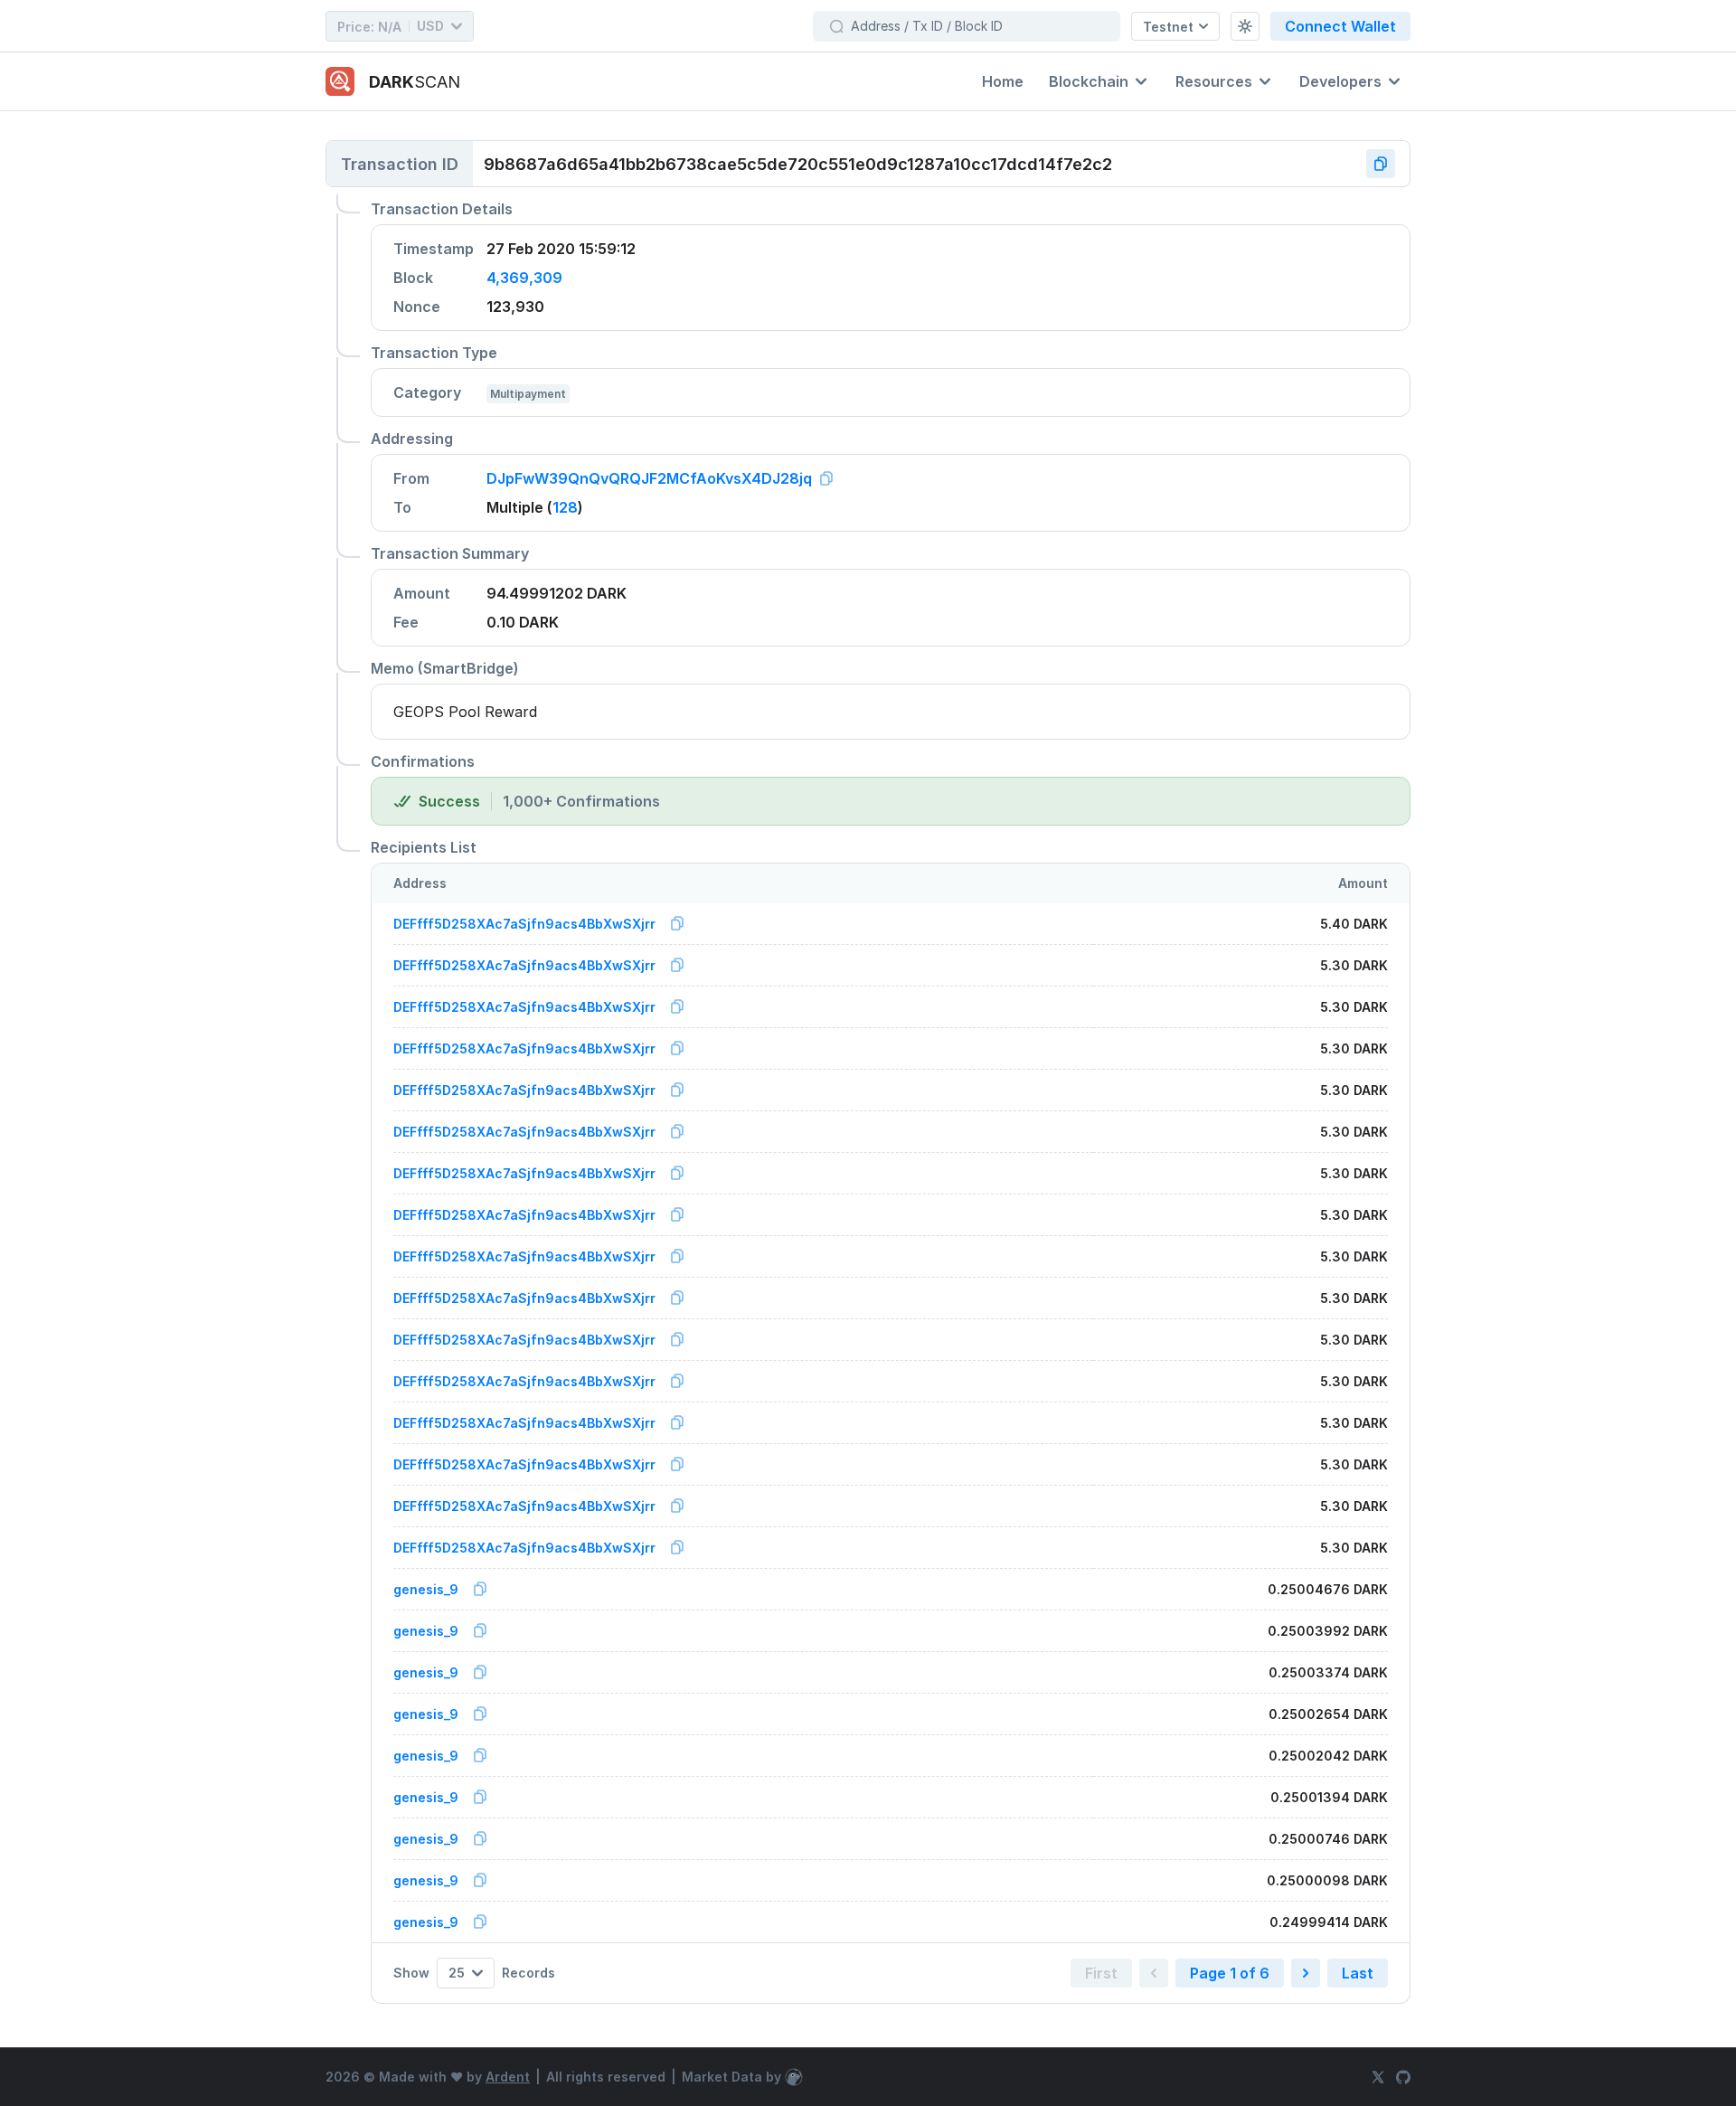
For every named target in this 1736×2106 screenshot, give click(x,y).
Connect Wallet (1340, 26)
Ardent (508, 2077)
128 (565, 507)
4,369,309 (524, 278)
